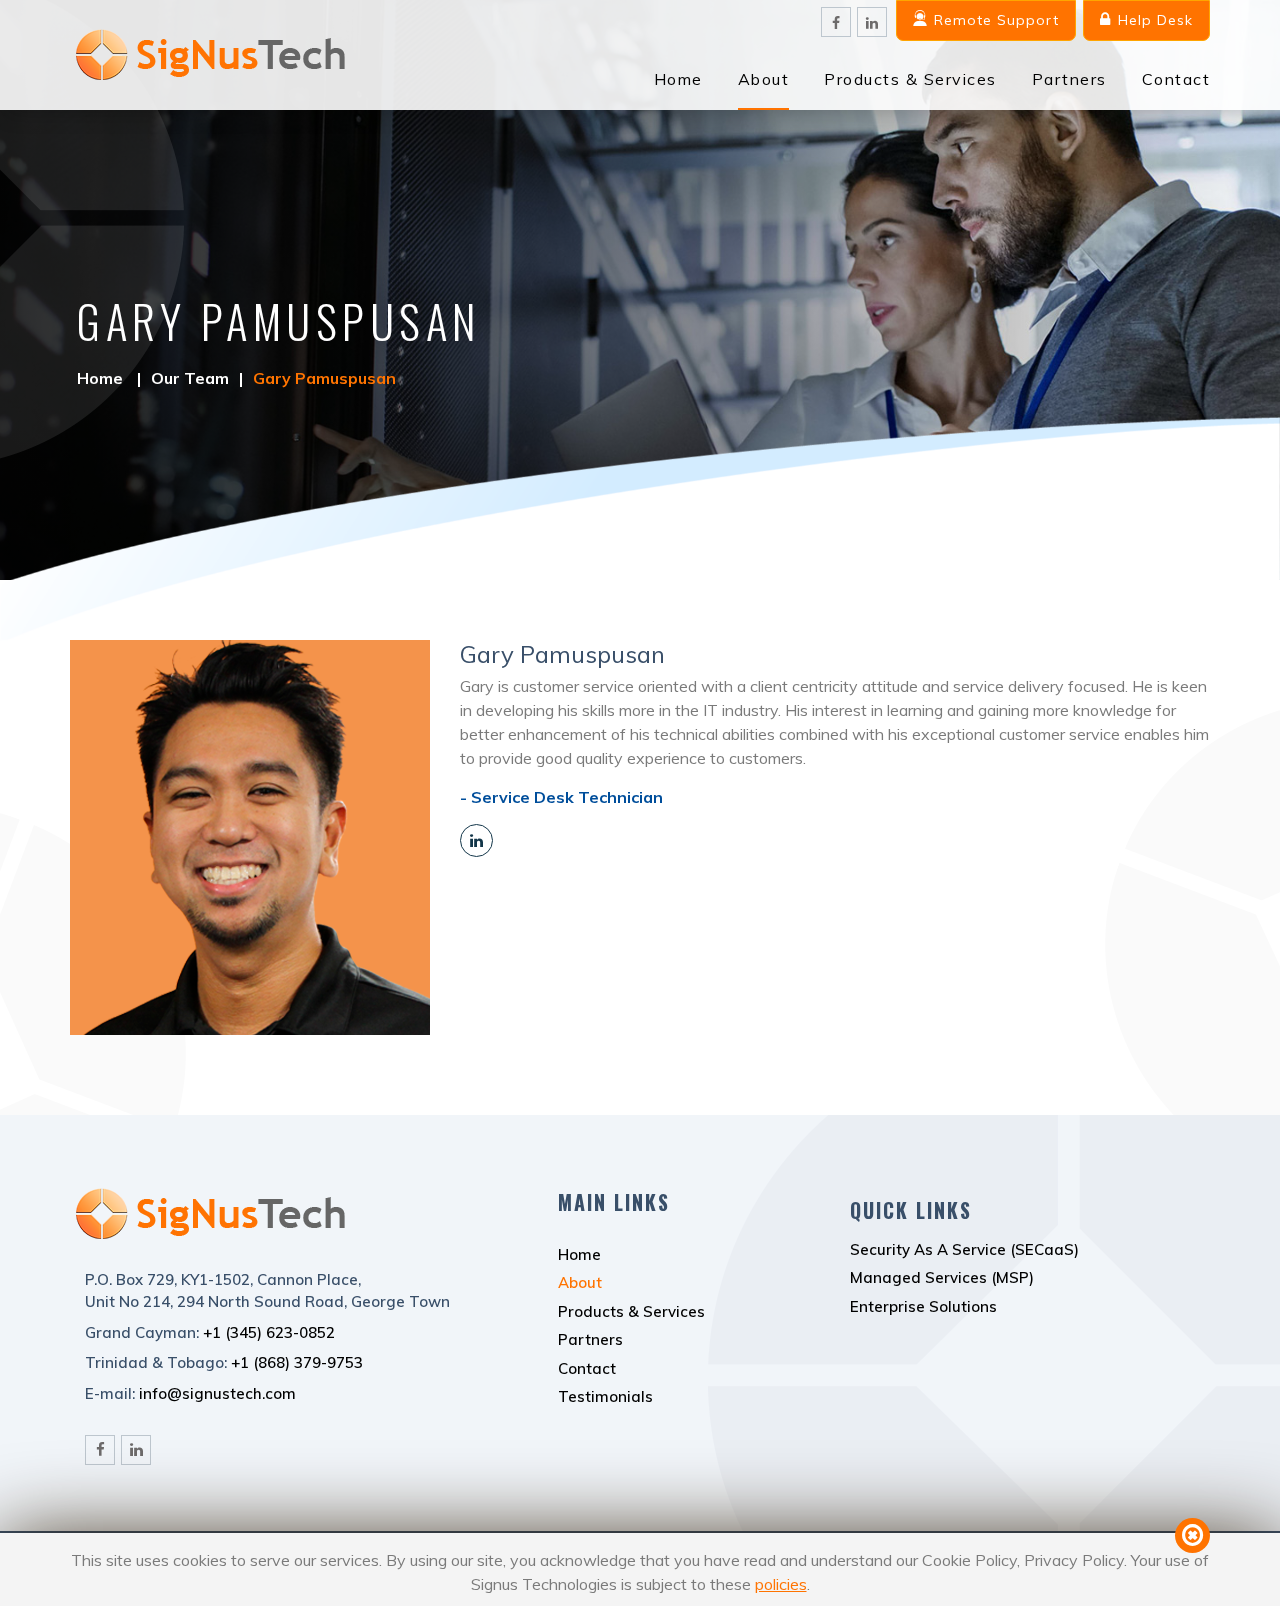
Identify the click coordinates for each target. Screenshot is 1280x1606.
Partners (1069, 79)
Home (678, 79)
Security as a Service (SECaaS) (964, 1249)
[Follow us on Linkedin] (872, 22)
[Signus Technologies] (208, 89)
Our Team (190, 378)
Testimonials (605, 1396)
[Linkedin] (476, 840)
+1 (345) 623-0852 (269, 1332)
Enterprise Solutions (923, 1306)
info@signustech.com (217, 1393)
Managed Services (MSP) (942, 1277)
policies (781, 1584)
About (764, 79)
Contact (1176, 79)
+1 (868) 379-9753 (297, 1362)
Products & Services (910, 79)
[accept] (1192, 1535)
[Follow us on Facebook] (836, 22)
